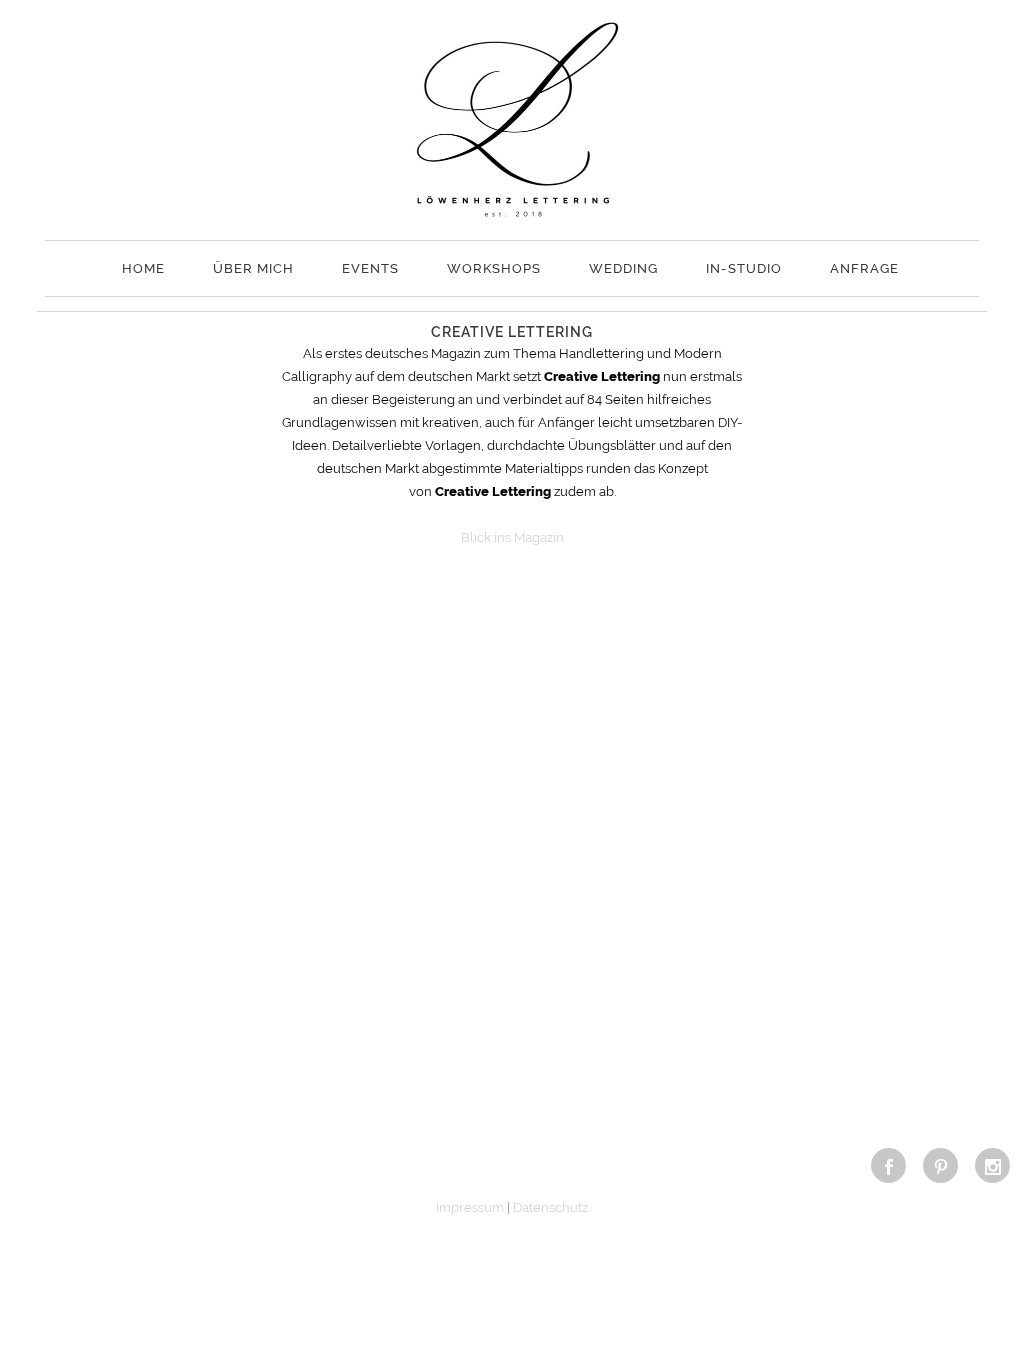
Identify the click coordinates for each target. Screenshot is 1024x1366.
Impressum (470, 1207)
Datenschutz (550, 1207)
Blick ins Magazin (512, 537)
